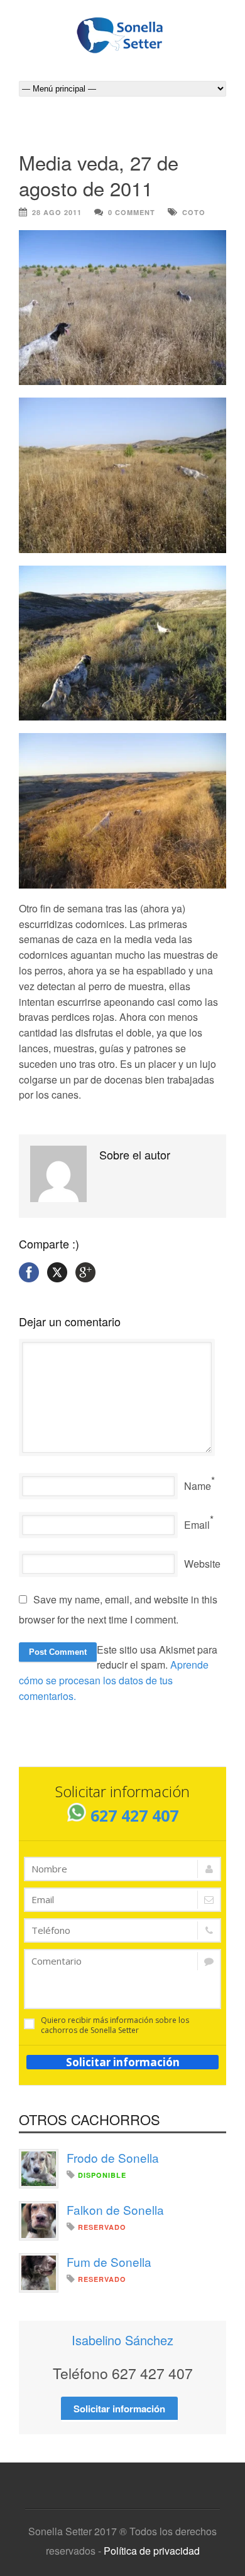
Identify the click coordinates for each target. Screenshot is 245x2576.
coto (194, 212)
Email (197, 1525)
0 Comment (132, 212)
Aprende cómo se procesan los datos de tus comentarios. (114, 1680)
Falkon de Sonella (115, 2209)
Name (198, 1486)
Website (202, 1564)
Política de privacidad (152, 2551)
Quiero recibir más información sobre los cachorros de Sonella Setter (115, 2025)
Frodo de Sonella (113, 2157)
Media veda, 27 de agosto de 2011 (99, 175)
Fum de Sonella (109, 2262)
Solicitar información (123, 2062)
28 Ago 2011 (57, 212)
